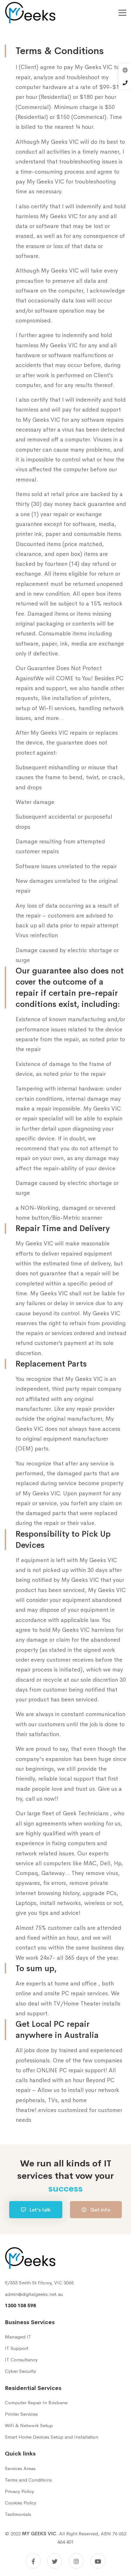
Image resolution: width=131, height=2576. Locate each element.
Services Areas (20, 2468)
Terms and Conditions (28, 2480)
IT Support (17, 2348)
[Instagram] (76, 2561)
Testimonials (18, 2514)
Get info (100, 2210)
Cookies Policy (21, 2503)
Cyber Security (20, 2371)
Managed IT (18, 2337)
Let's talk (39, 2210)
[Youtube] (98, 2561)
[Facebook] (33, 2561)
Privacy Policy (19, 2491)
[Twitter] (55, 2561)
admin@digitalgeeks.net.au (34, 2294)
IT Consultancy (21, 2360)
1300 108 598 (20, 2306)
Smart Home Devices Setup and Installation (52, 2437)
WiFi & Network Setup (29, 2425)
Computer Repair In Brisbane (36, 2403)
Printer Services (21, 2414)
